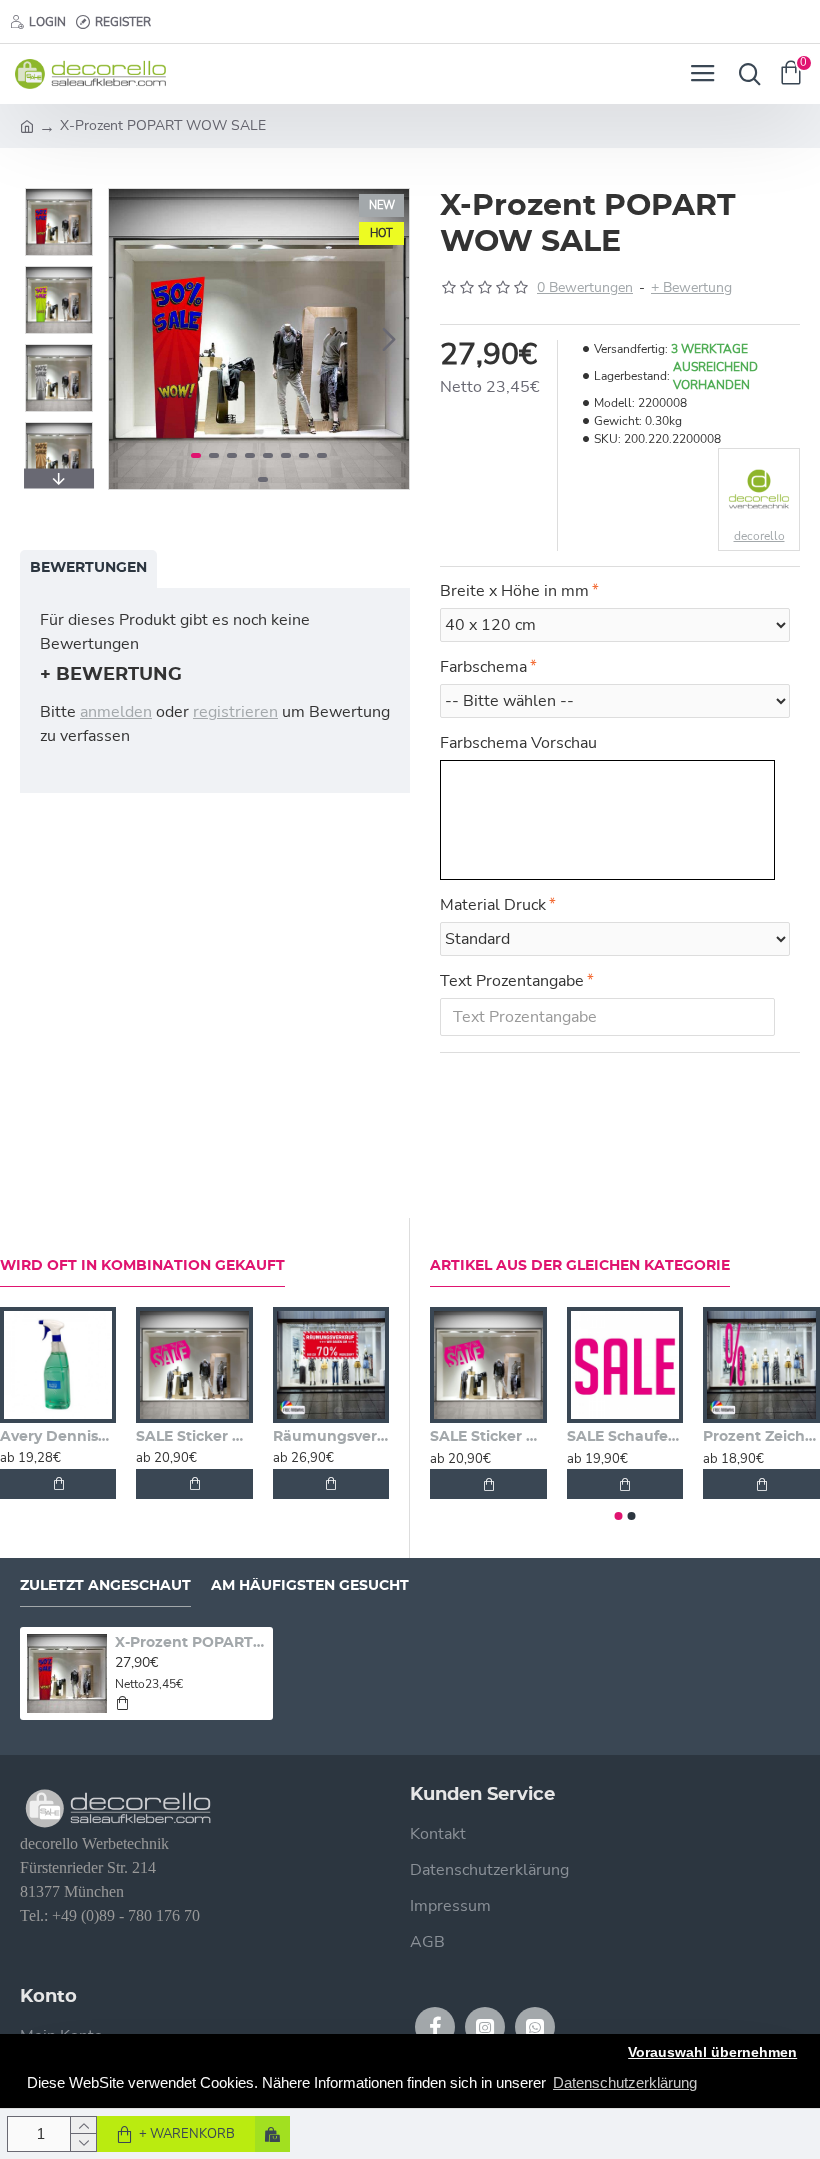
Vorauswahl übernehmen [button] (712, 2052)
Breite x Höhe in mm (514, 591)
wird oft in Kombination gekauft (142, 1266)
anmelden (116, 712)
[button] (129, 339)
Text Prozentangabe (512, 981)
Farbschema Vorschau (518, 743)
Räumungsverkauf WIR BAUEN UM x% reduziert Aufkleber (331, 1437)
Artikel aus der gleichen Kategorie (580, 1266)
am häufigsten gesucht (310, 1586)
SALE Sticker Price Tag (194, 1437)
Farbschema (483, 667)
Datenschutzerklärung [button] (625, 2082)
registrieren (235, 712)
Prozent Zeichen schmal (761, 1437)
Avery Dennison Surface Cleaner (58, 1437)
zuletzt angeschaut (105, 1586)
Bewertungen (88, 568)
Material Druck (493, 905)
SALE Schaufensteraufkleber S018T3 (625, 1437)
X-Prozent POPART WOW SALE (191, 1643)
